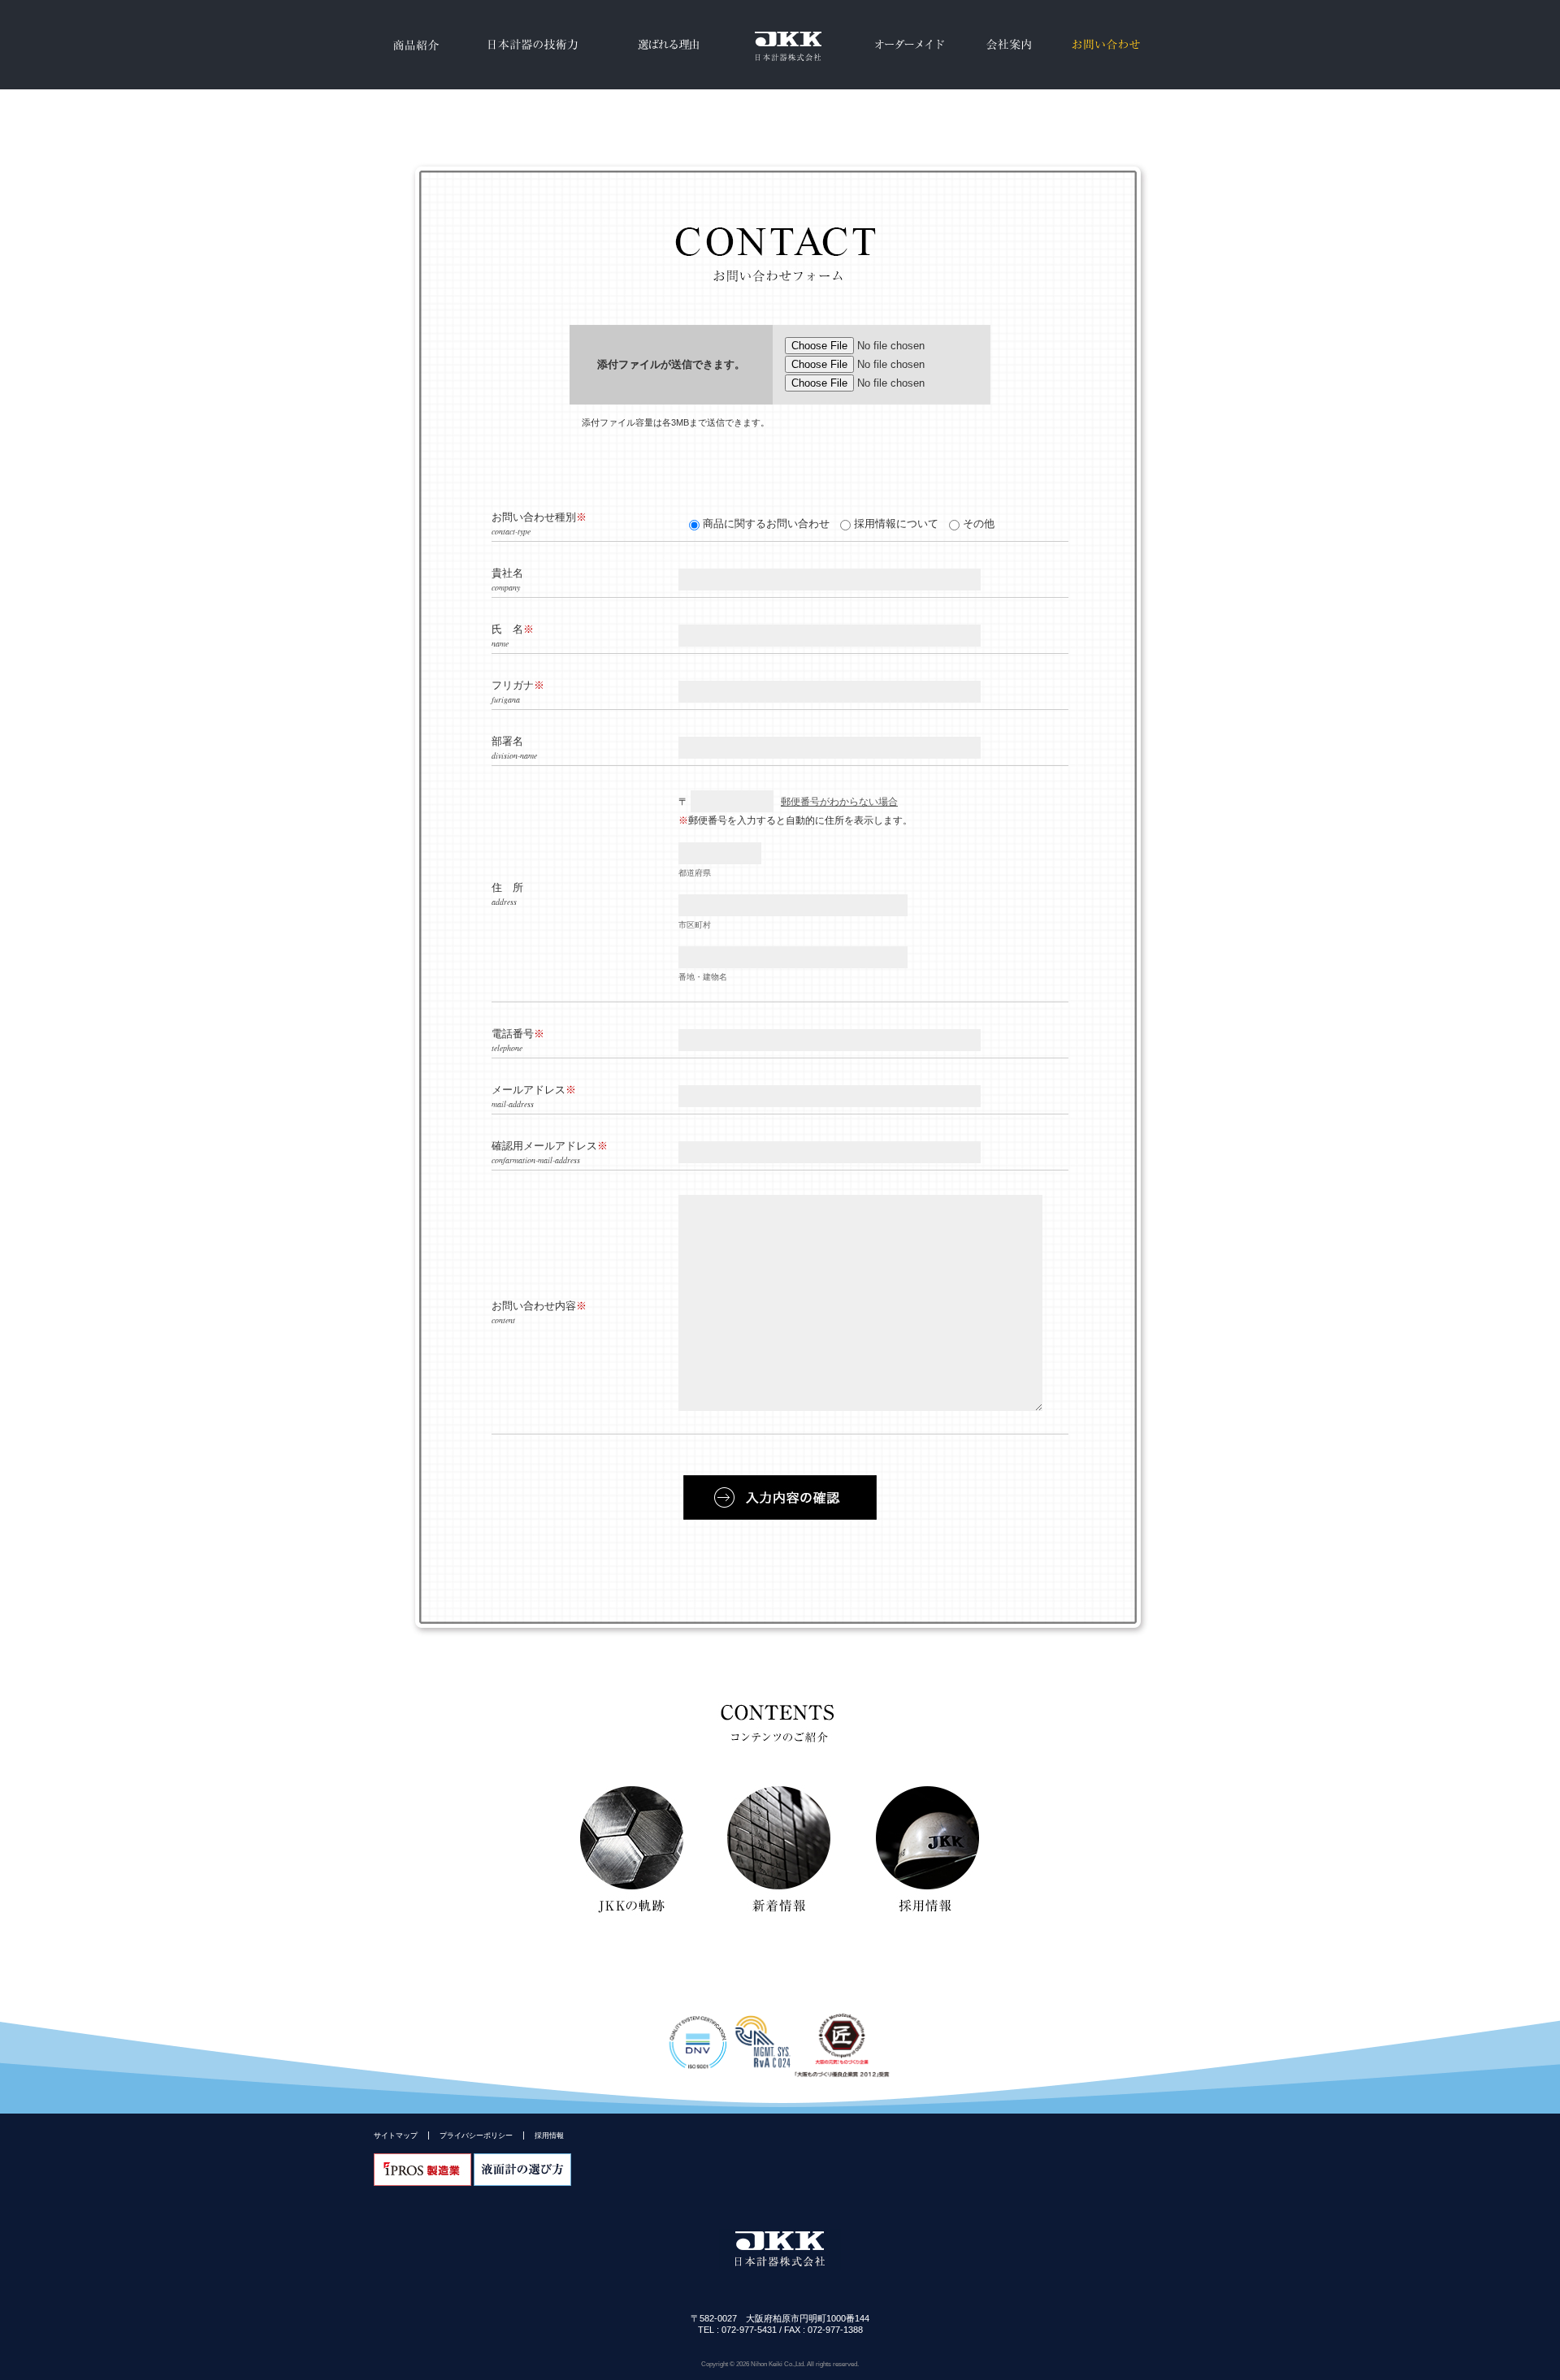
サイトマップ (396, 2135)
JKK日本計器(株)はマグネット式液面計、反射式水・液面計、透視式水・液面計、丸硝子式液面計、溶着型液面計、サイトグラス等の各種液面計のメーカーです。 (780, 45)
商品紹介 (414, 45)
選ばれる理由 (668, 45)
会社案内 (1008, 45)
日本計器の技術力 (530, 45)
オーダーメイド (910, 45)
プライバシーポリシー (476, 2135)
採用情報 (549, 2135)
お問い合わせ (1106, 45)
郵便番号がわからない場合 (839, 802)
